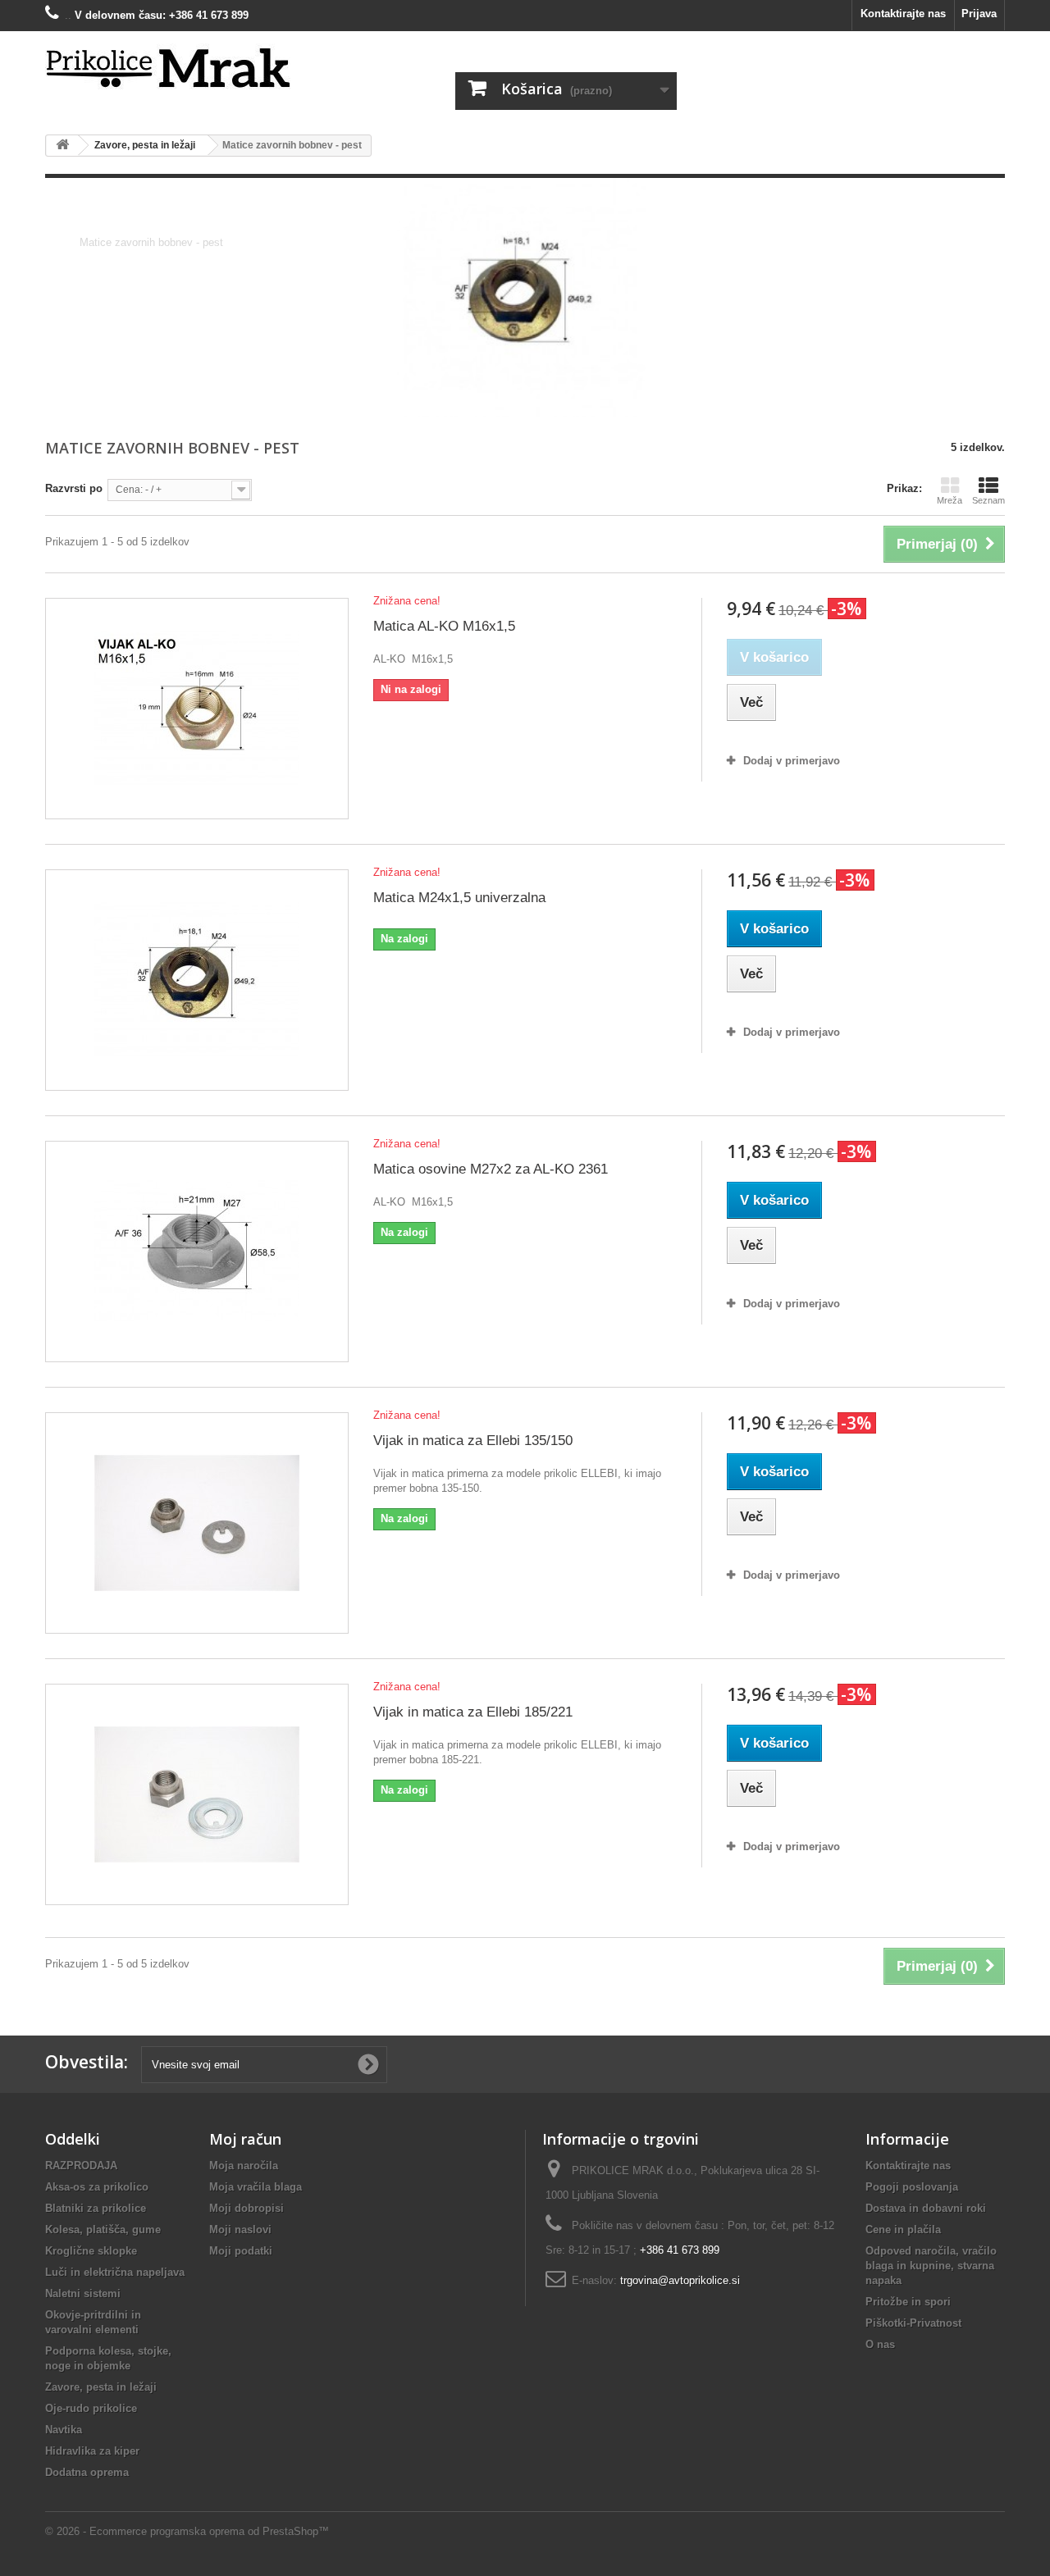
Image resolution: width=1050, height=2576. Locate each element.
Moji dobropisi (247, 2208)
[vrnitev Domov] (62, 146)
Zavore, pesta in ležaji (101, 2387)
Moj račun (245, 2139)
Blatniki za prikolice (96, 2208)
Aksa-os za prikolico (97, 2187)
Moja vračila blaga (256, 2187)
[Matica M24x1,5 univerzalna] (197, 980)
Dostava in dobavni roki (926, 2208)
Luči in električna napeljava (115, 2272)
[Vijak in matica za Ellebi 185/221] (197, 1794)
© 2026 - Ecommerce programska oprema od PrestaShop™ (187, 2531)
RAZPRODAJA (81, 2166)
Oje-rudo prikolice (91, 2408)
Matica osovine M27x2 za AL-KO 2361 (491, 1169)
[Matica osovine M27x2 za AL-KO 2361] (197, 1252)
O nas (880, 2344)
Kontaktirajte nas (903, 14)
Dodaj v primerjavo (792, 761)
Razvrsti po (74, 488)
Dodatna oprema (87, 2472)
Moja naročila (244, 2166)
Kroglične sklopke (91, 2251)
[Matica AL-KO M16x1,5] (197, 709)
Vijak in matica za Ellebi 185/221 (473, 1712)
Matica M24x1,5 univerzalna (459, 898)
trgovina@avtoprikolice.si (680, 2280)
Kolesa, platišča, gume (103, 2229)
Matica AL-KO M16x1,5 (444, 626)
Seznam (988, 500)
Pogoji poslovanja (912, 2187)
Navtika (64, 2430)
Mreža (950, 500)
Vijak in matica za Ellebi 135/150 (473, 1441)
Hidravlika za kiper (92, 2451)
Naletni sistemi (83, 2293)
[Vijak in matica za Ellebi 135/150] (197, 1523)
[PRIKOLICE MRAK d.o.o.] (197, 69)
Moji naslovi (240, 2229)
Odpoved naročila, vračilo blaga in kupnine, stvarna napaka (931, 2266)
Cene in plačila (903, 2229)
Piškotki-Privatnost (913, 2323)
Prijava (979, 14)
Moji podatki (241, 2251)
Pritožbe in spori (908, 2302)
